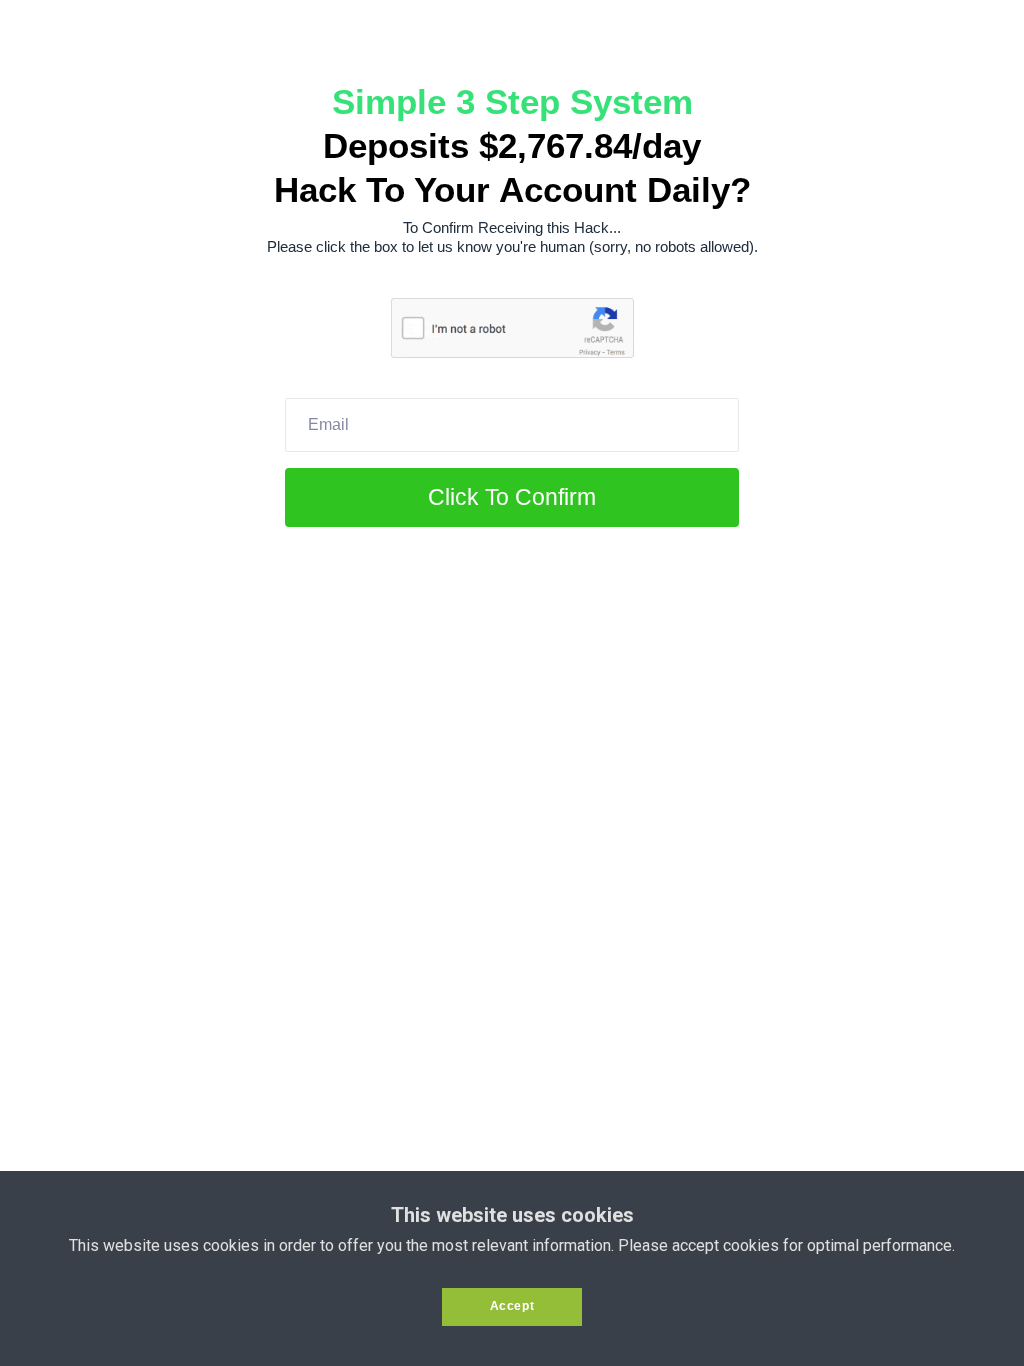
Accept (512, 1306)
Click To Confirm (512, 497)
